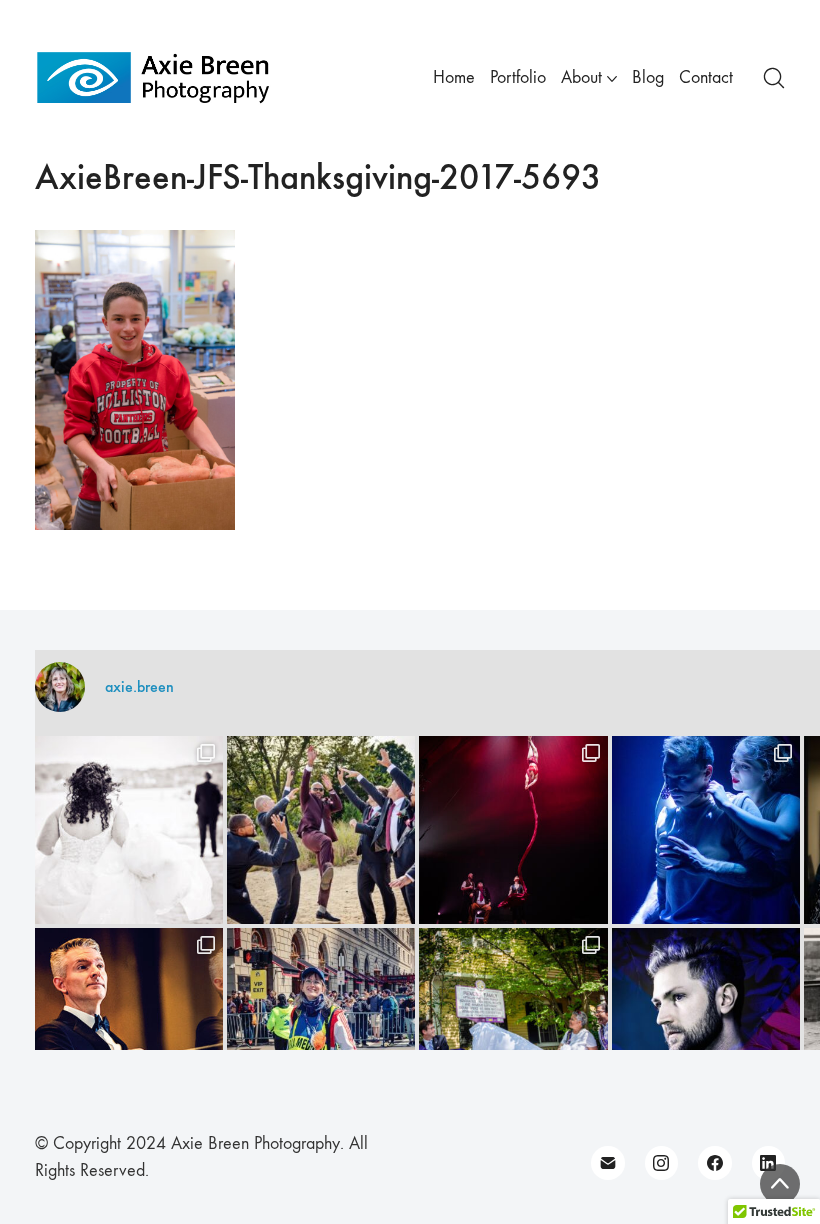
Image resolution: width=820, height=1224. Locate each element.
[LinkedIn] (769, 1163)
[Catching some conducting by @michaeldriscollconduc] (129, 1022)
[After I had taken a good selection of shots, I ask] (321, 830)
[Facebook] (715, 1163)
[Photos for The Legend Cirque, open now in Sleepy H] (706, 830)
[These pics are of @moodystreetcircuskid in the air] (513, 830)
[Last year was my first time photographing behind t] (321, 1022)
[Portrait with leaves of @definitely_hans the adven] (706, 1022)
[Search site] (774, 78)
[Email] (608, 1163)
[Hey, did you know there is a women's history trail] (513, 1022)
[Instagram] (662, 1163)
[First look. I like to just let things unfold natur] (129, 830)
